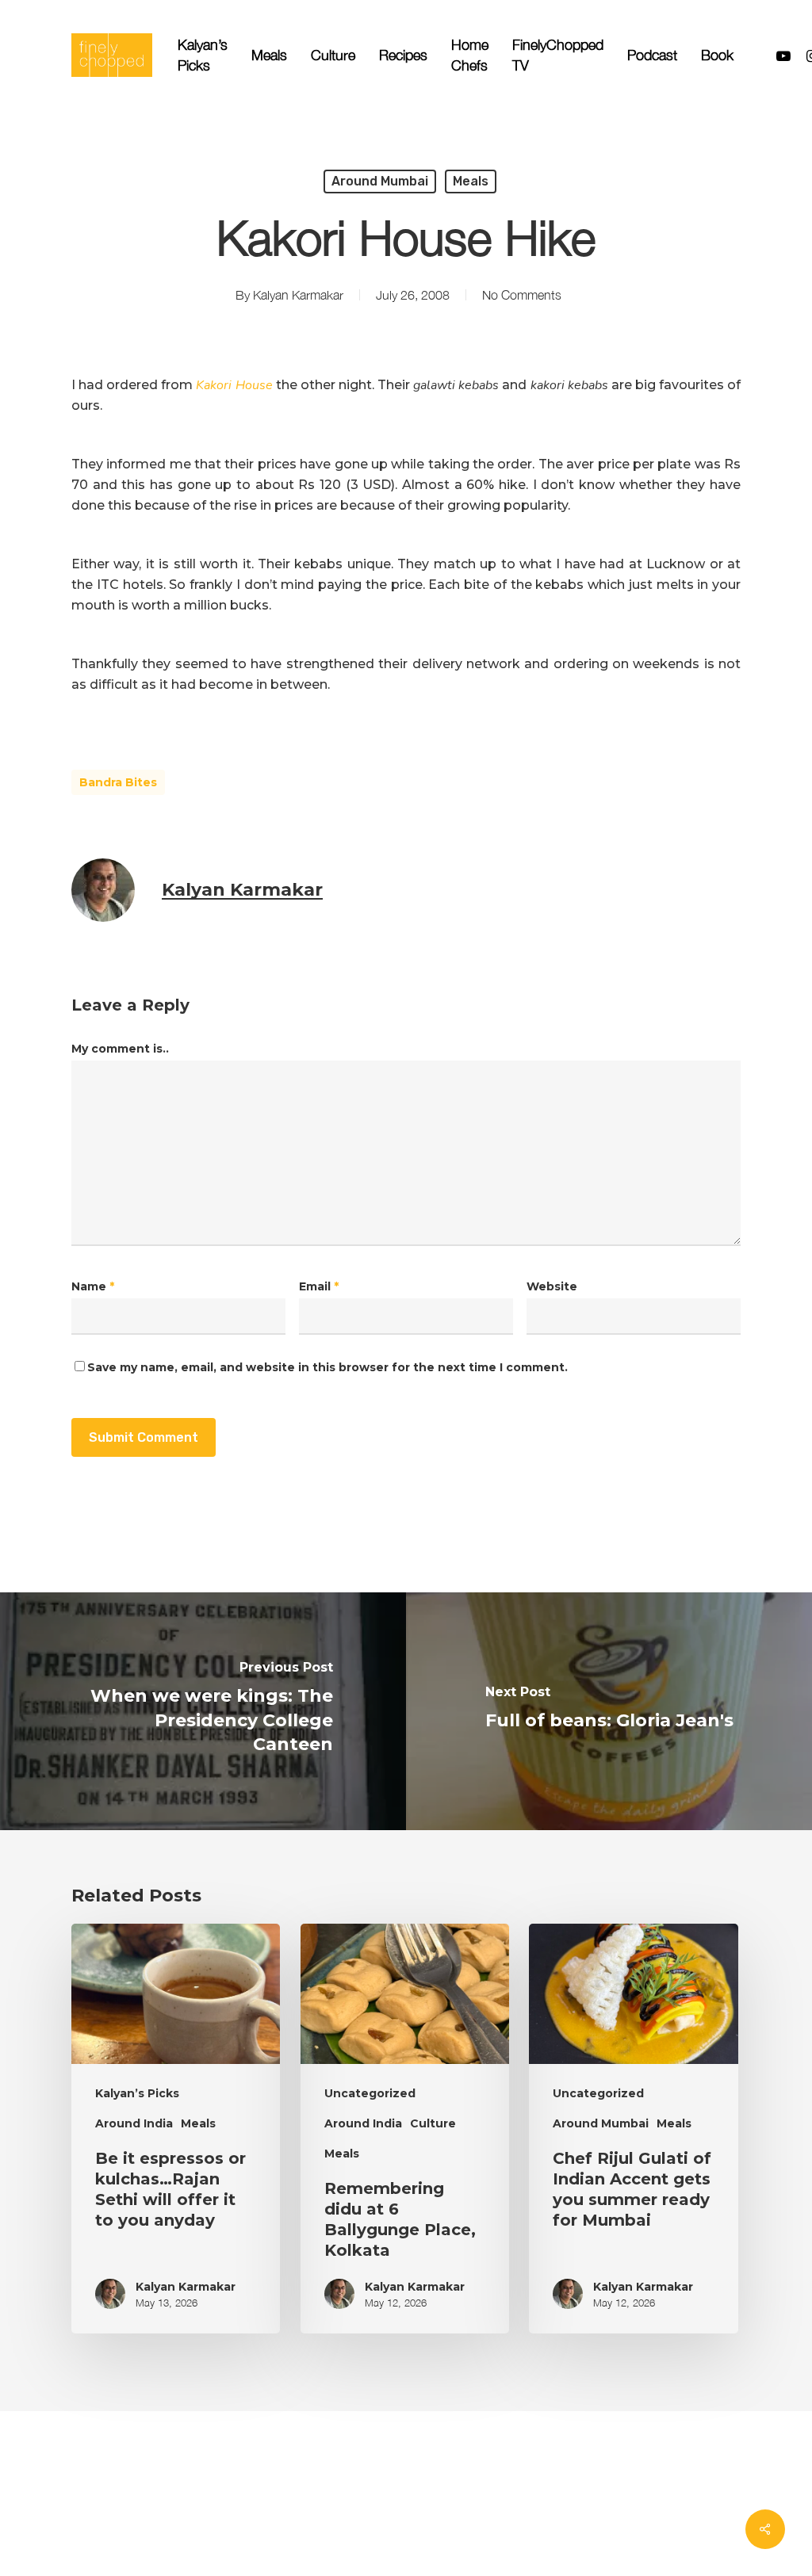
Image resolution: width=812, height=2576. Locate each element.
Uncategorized (370, 2093)
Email (319, 1286)
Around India (134, 2123)
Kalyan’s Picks (137, 2093)
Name (93, 1286)
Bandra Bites (118, 782)
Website (552, 1286)
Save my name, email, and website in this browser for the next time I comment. (327, 1367)
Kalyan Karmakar (298, 295)
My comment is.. (120, 1049)
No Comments (522, 295)
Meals (471, 181)
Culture (433, 2123)
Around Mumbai (380, 181)
